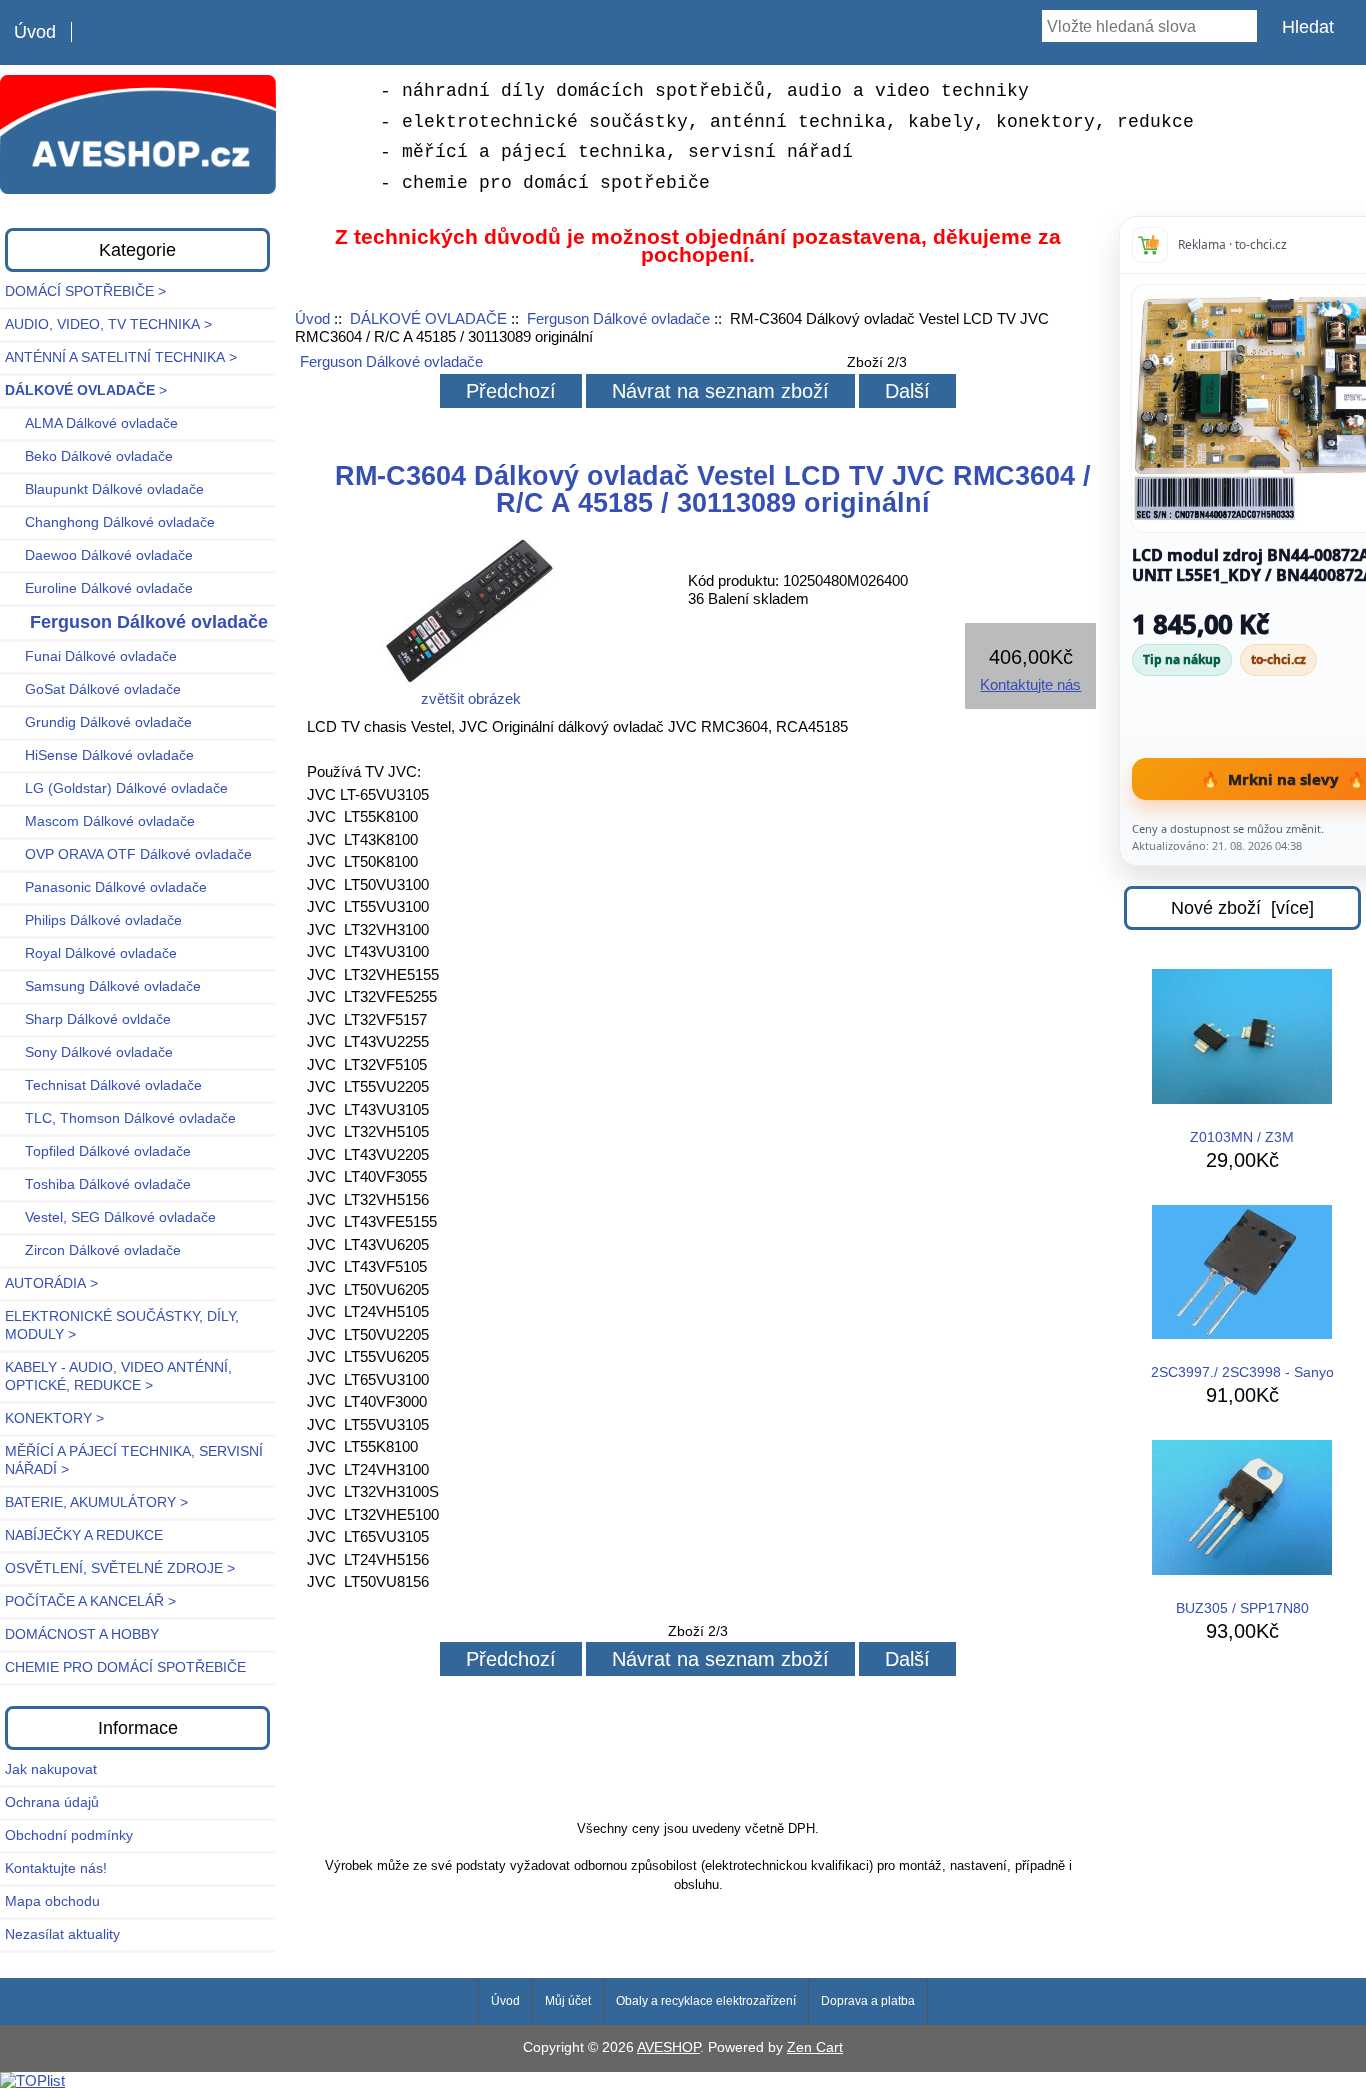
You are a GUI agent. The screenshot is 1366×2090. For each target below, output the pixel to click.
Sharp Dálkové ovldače (88, 1019)
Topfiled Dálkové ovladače (98, 1151)
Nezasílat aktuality (62, 1934)
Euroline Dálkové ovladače (99, 588)
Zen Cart (815, 2047)
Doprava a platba (868, 2001)
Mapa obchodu (52, 1901)
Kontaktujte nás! (56, 1868)
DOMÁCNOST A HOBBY (82, 1634)
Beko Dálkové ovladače (89, 456)
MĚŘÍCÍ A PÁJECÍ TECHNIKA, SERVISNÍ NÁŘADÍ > (134, 1460)
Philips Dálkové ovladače (93, 920)
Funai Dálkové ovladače (91, 656)
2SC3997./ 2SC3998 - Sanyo (1242, 1372)
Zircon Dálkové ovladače (93, 1250)
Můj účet (568, 2001)
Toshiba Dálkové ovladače (98, 1184)
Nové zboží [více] (1242, 908)
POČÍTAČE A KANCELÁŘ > (90, 1601)
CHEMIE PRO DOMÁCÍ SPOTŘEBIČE (125, 1667)
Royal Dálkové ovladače (91, 953)
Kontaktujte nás (1030, 684)
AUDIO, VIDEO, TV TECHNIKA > (108, 324)
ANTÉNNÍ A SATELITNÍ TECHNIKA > (121, 357)
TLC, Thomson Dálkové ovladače (120, 1118)
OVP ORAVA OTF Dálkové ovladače (128, 854)
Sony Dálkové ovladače (89, 1052)
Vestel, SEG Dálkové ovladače (110, 1217)
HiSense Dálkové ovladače (99, 755)
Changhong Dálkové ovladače (110, 522)
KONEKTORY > (54, 1418)
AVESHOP (668, 2047)
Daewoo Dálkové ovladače (99, 555)
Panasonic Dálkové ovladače (106, 887)
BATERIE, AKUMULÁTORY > (96, 1502)
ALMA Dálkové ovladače (91, 423)
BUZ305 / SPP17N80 (1242, 1608)
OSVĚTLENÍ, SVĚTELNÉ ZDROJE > (120, 1568)
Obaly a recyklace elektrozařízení (706, 2001)
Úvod (35, 32)
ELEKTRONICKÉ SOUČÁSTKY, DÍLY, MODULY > (122, 1325)
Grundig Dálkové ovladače (98, 722)
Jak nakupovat (51, 1769)
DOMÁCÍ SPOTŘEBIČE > (85, 291)
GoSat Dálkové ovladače (93, 689)
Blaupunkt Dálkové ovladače (104, 489)
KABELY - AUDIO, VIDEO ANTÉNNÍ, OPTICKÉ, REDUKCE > (118, 1376)
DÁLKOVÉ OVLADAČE (428, 318)
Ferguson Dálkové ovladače (618, 318)
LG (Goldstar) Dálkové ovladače (116, 788)
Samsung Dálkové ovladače (103, 986)
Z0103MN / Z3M (1242, 1137)
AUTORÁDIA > (51, 1283)
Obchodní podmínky (69, 1835)
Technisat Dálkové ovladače (103, 1085)
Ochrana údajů (52, 1802)
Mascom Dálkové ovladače (100, 821)
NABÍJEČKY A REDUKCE (84, 1535)
